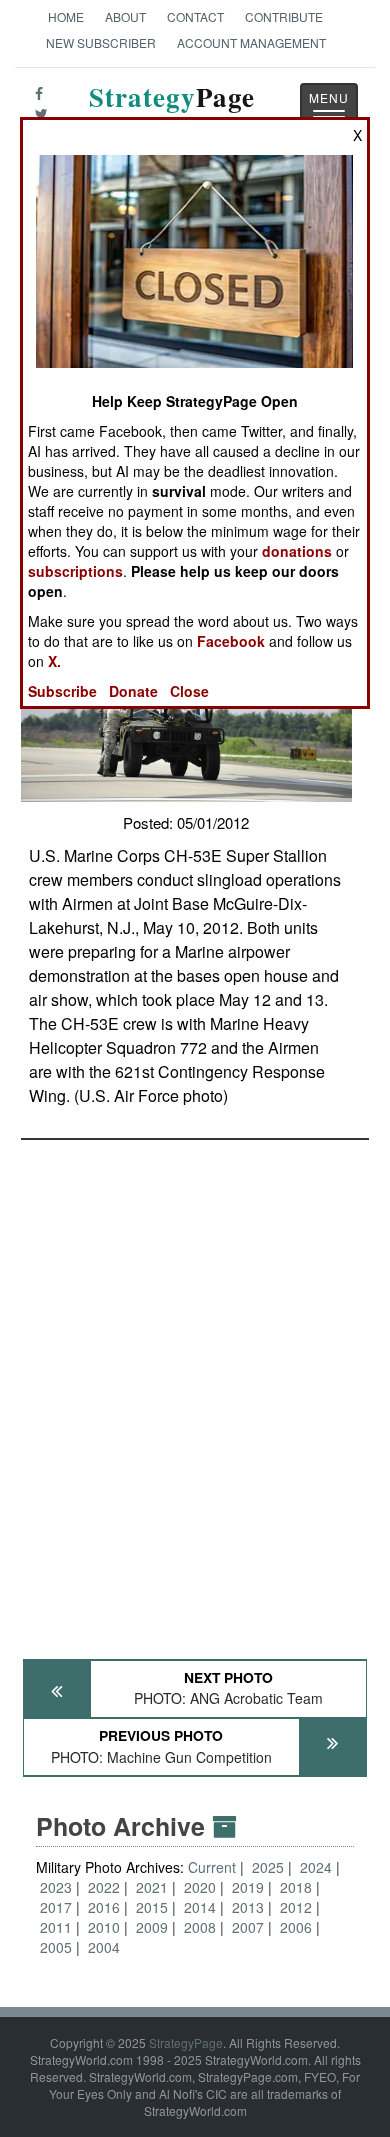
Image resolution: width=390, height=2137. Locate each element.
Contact (195, 16)
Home (66, 16)
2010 (104, 1927)
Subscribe (62, 691)
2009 (152, 1927)
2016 (104, 1907)
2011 (56, 1927)
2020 (200, 1887)
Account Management (251, 42)
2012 (296, 1907)
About (125, 16)
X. (54, 661)
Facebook (231, 641)
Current (214, 1867)
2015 (152, 1907)
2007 (248, 1927)
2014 (200, 1907)
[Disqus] (195, 1390)
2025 (268, 1867)
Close (189, 691)
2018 (296, 1887)
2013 (248, 1907)
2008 (200, 1927)
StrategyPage (186, 2042)
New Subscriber (101, 42)
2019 (248, 1887)
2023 (56, 1887)
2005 (56, 1947)
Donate (133, 691)
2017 (56, 1907)
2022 (104, 1887)
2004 (104, 1947)
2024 (316, 1867)
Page (172, 108)
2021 (152, 1887)
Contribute (284, 16)
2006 (296, 1927)
